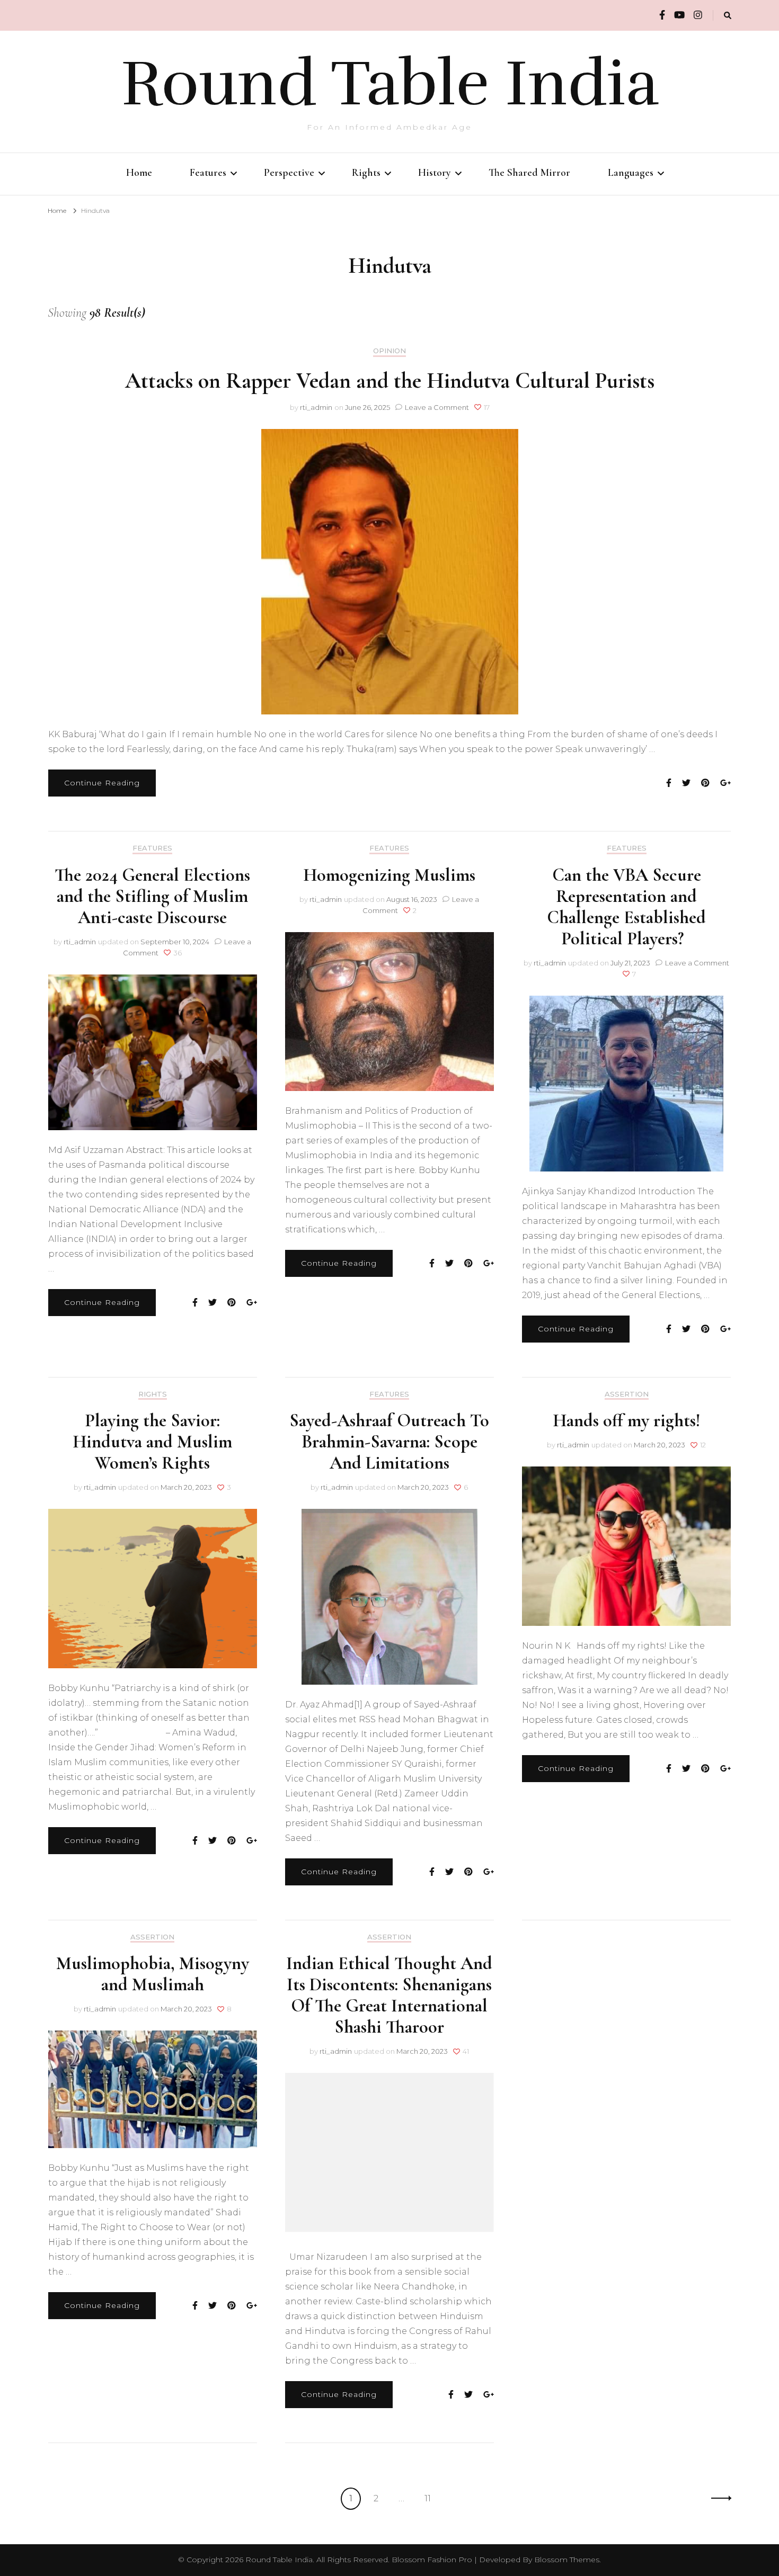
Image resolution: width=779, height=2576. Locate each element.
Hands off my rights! (626, 1421)
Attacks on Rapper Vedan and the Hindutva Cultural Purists (390, 381)
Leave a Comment (437, 407)
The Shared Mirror (529, 173)
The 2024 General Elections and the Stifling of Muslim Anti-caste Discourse (152, 896)
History (435, 173)
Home (139, 173)
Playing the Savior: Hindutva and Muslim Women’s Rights (152, 1442)
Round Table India (390, 84)
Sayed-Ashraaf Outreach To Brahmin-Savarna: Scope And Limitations (389, 1442)
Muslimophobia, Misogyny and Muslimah (153, 1974)
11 (431, 2498)
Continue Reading (102, 783)
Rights (366, 173)
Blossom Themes (567, 2560)
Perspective (289, 173)
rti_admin (316, 407)
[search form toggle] (728, 16)
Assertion (627, 1394)
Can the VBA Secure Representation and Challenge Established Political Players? (626, 907)
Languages (631, 173)
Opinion (389, 351)
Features (208, 173)
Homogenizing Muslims (389, 875)
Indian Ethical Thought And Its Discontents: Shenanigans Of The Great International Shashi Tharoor (389, 1995)
